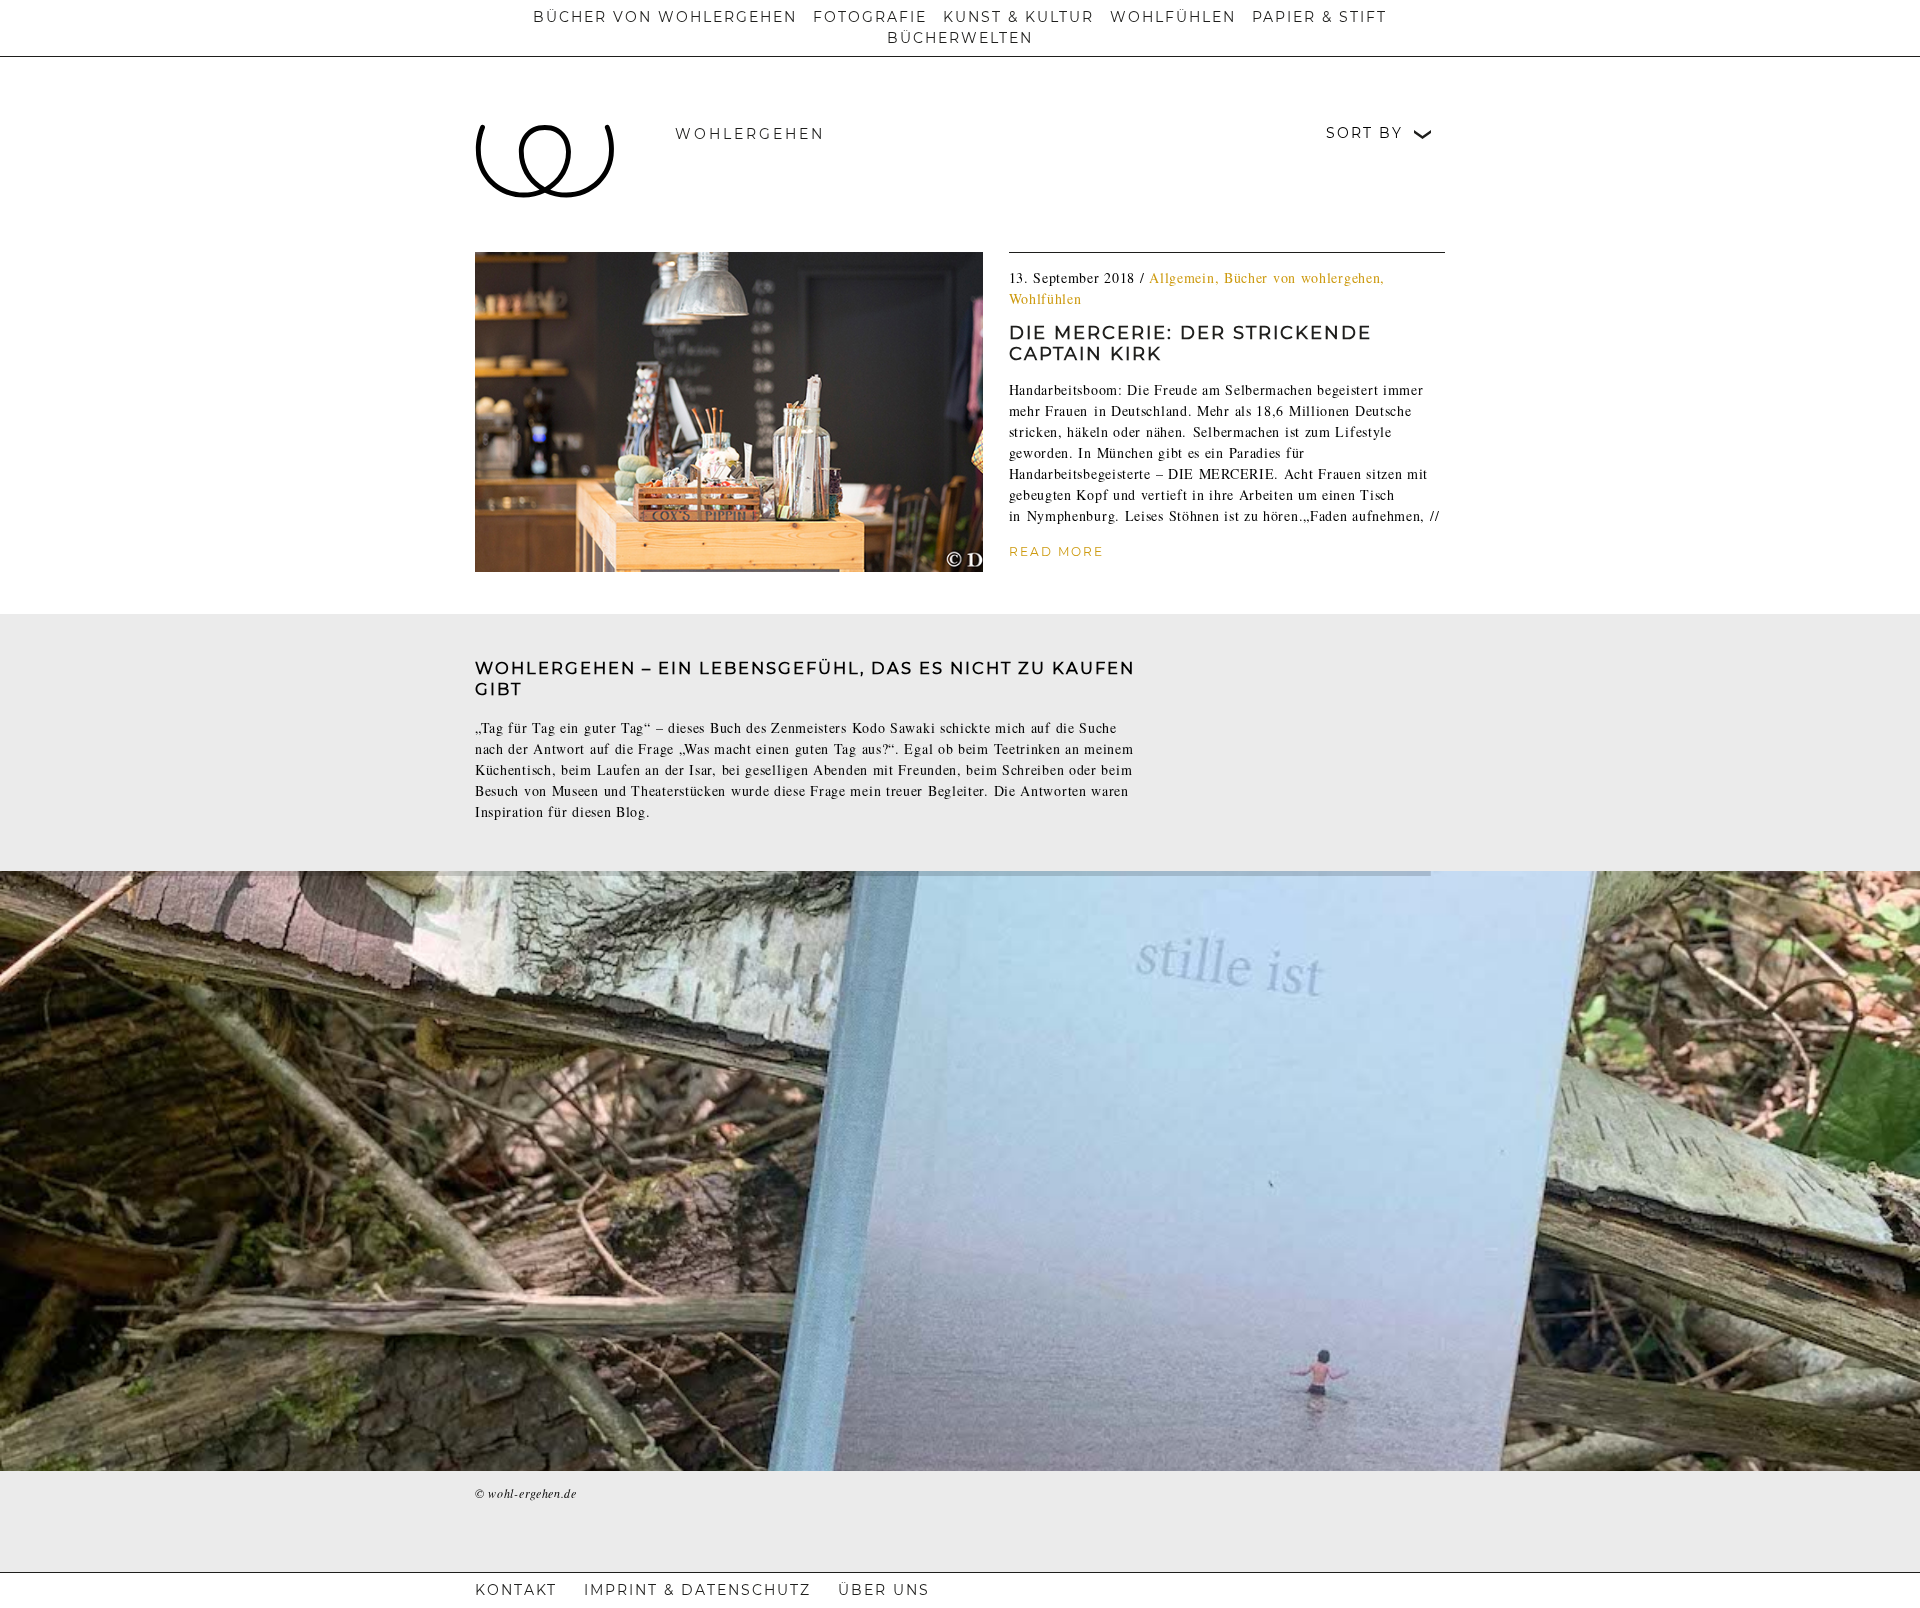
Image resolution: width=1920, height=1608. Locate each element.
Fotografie (870, 17)
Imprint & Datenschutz (697, 1590)
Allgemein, (1186, 277)
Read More (1056, 551)
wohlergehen (750, 134)
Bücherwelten (960, 38)
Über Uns (884, 1590)
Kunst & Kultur (1018, 17)
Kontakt (516, 1590)
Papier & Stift (1319, 17)
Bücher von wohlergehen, (1304, 277)
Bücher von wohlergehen (665, 17)
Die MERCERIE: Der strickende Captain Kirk (1190, 343)
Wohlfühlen (1173, 17)
